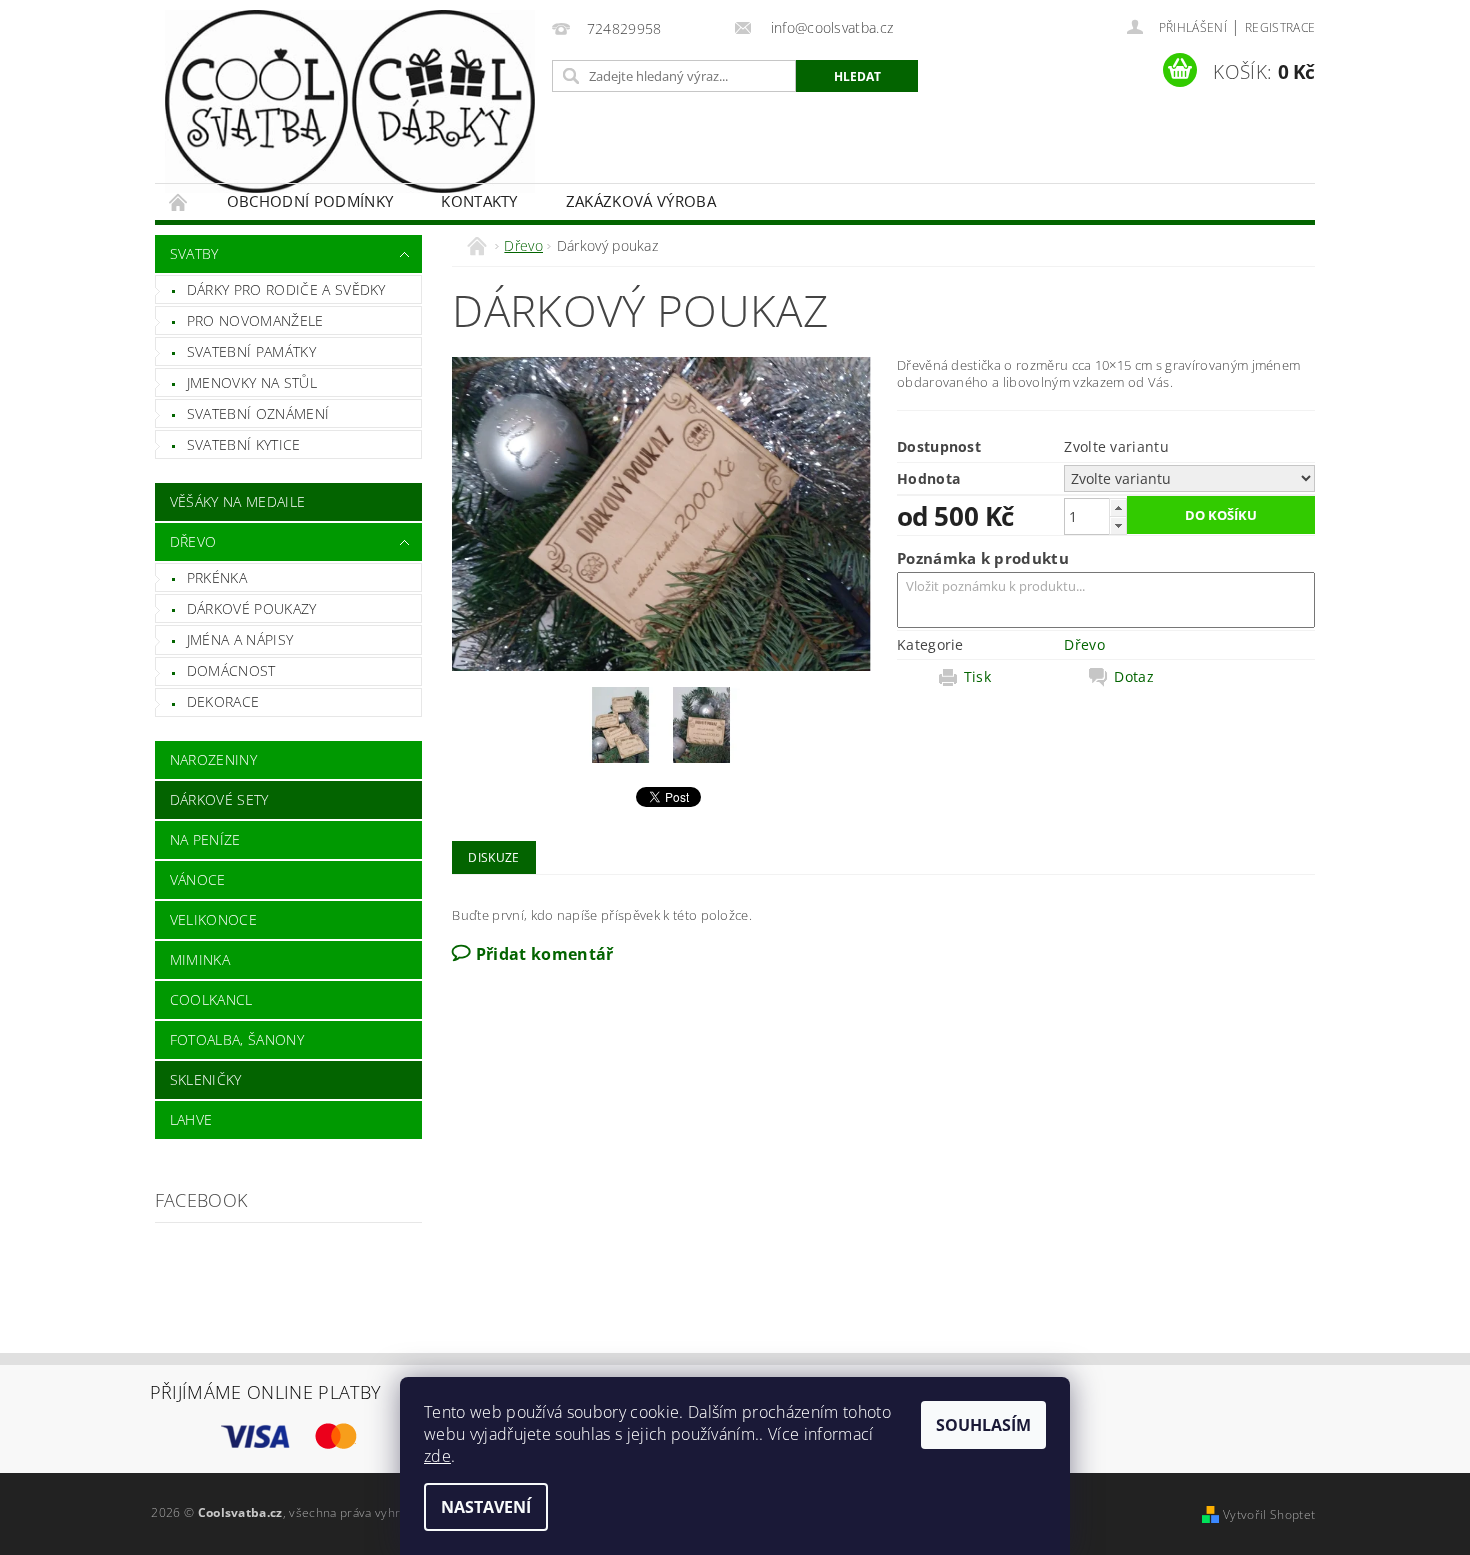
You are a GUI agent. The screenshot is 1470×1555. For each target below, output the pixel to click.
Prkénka (217, 577)
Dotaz (1134, 677)
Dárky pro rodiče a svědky (286, 289)
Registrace (1280, 27)
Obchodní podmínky (310, 201)
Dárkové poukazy (252, 608)
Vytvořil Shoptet (1269, 1514)
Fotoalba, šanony (237, 1039)
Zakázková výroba (641, 201)
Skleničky (206, 1079)
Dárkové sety (219, 799)
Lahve (191, 1119)
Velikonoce (213, 919)
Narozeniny (213, 759)
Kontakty (479, 201)
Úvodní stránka (179, 201)
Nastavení (486, 1507)
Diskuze (493, 857)
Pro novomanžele (255, 320)
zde (437, 1456)
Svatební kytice (244, 444)
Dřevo (193, 541)
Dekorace (223, 701)
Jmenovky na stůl (252, 382)
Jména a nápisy (240, 639)
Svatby (194, 253)
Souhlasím (983, 1425)
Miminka (200, 959)
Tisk (977, 677)
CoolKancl (211, 999)
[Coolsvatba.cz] (350, 101)
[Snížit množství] (1118, 525)
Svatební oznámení (258, 413)
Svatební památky (251, 351)
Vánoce (198, 879)
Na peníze (205, 839)
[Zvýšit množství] (1118, 507)
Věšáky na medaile (237, 501)
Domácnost (231, 670)
